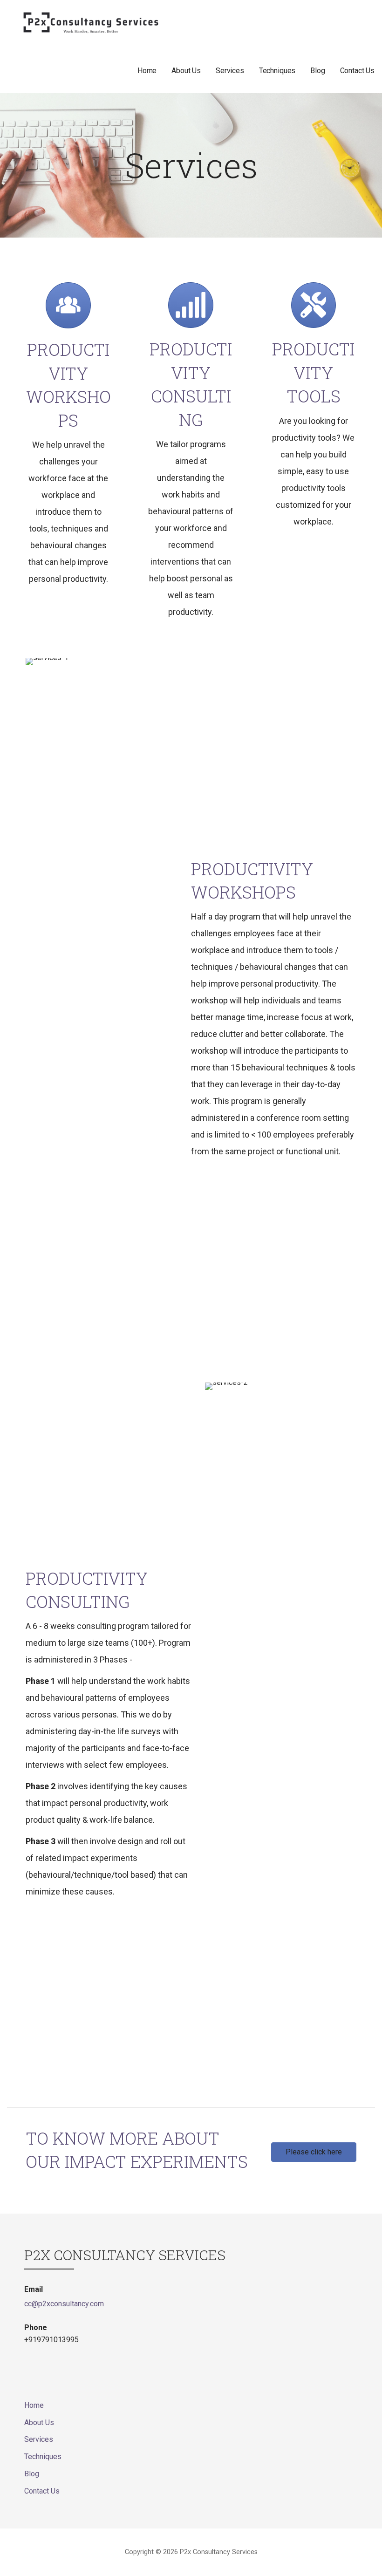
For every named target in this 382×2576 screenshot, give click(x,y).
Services (230, 71)
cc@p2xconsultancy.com (64, 2304)
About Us (186, 71)
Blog (317, 71)
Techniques (277, 71)
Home (147, 71)
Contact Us (357, 71)
